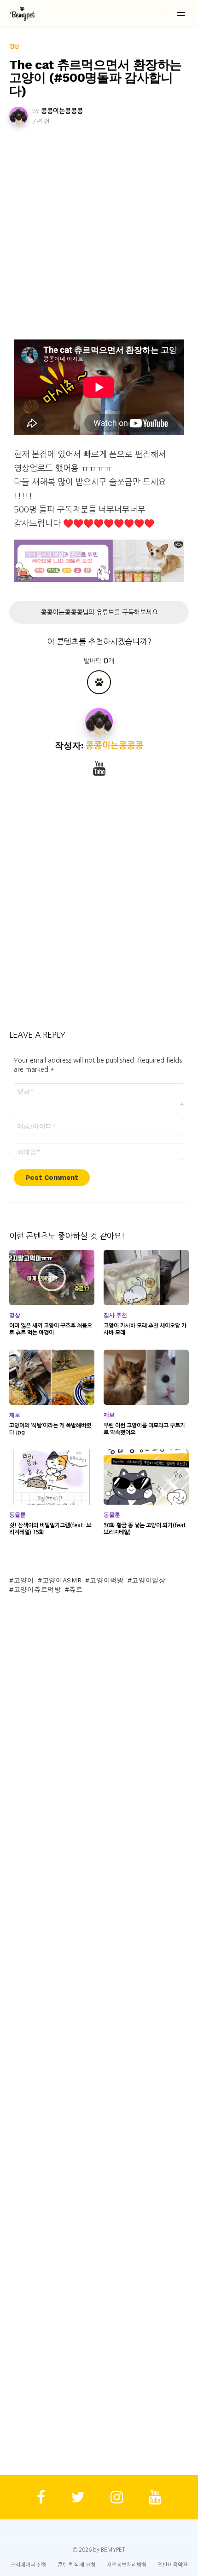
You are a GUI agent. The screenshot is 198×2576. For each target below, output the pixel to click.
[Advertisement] (99, 231)
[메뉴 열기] (181, 14)
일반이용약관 (173, 2565)
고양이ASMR (62, 1580)
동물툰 (17, 1515)
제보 (15, 1415)
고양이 (24, 1580)
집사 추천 (115, 1315)
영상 (15, 1315)
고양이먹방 (107, 1580)
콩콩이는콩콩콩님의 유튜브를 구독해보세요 (99, 612)
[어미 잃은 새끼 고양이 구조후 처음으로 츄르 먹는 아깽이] (52, 1277)
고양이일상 (149, 1580)
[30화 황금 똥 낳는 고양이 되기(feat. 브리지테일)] (146, 1477)
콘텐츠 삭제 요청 (77, 2565)
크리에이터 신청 (29, 2565)
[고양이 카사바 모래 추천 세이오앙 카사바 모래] (146, 1277)
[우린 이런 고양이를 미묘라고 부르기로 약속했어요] (146, 1377)
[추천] (99, 682)
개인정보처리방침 (127, 2565)
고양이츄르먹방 (38, 1589)
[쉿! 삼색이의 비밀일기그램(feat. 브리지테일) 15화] (52, 1477)
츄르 (76, 1589)
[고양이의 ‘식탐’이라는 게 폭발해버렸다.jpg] (52, 1377)
